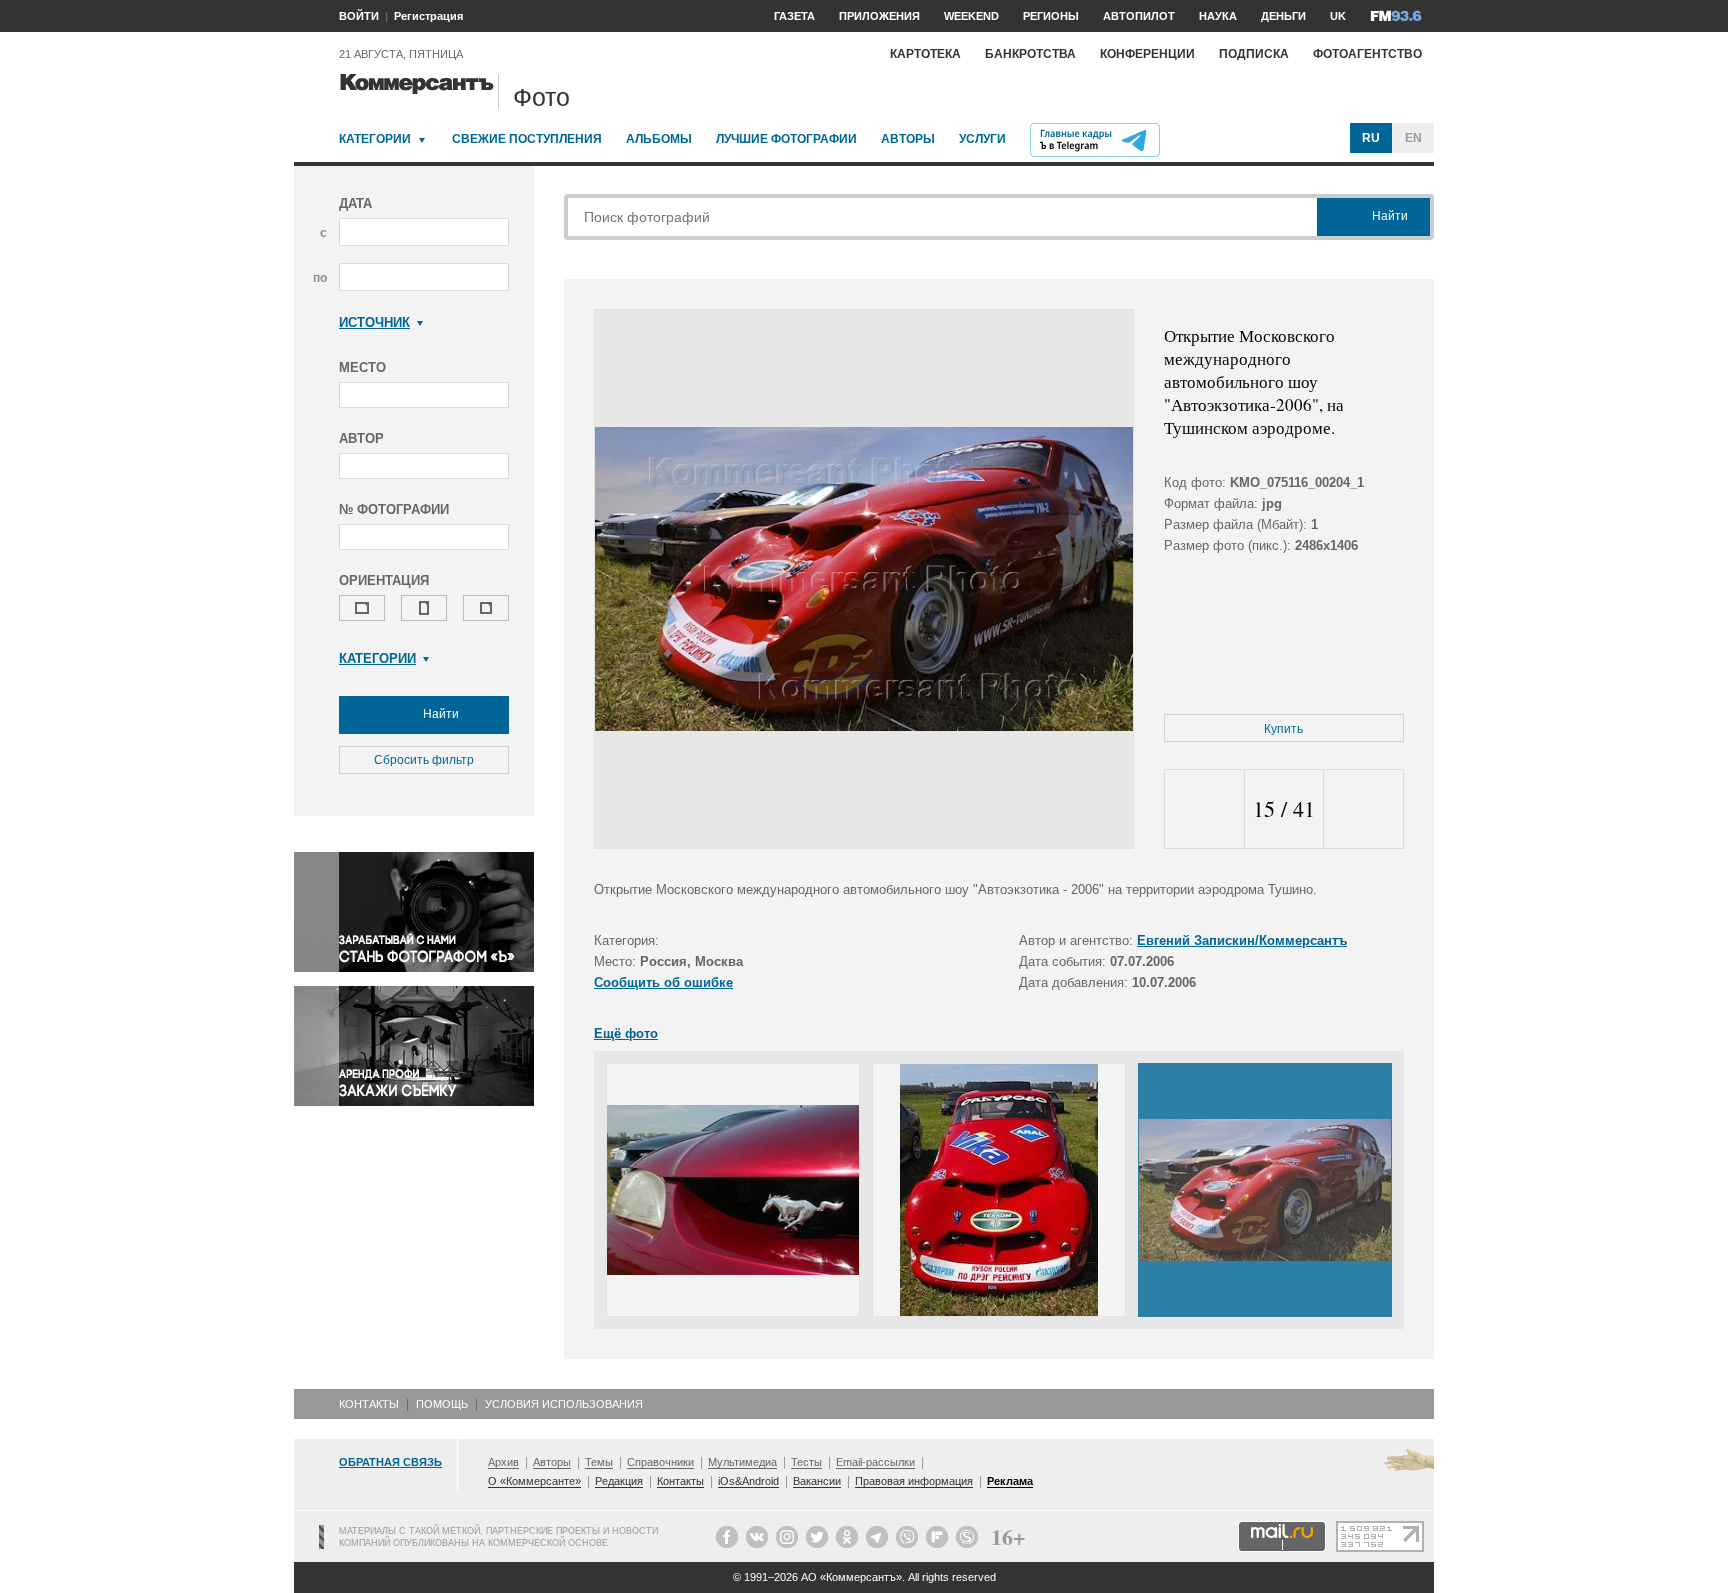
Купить (1283, 729)
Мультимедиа (742, 1462)
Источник (374, 322)
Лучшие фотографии (786, 139)
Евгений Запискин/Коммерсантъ (1242, 940)
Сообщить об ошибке (663, 982)
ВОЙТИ (359, 16)
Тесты (806, 1462)
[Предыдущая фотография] (1204, 809)
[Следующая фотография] (1363, 809)
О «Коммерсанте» (534, 1481)
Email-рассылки (875, 1462)
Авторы (908, 139)
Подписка (1254, 54)
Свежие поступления (527, 139)
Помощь (442, 1404)
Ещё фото (626, 1033)
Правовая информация (914, 1481)
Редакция (619, 1481)
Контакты (369, 1404)
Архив (503, 1462)
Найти (439, 714)
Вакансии (817, 1481)
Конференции (1147, 54)
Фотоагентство (1367, 54)
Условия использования (564, 1404)
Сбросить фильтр (424, 760)
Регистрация (428, 16)
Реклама (1010, 1481)
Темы (599, 1462)
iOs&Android (748, 1481)
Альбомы (659, 139)
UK (1338, 16)
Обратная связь (390, 1462)
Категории (375, 139)
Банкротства (1030, 54)
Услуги (982, 139)
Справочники (660, 1462)
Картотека (925, 54)
